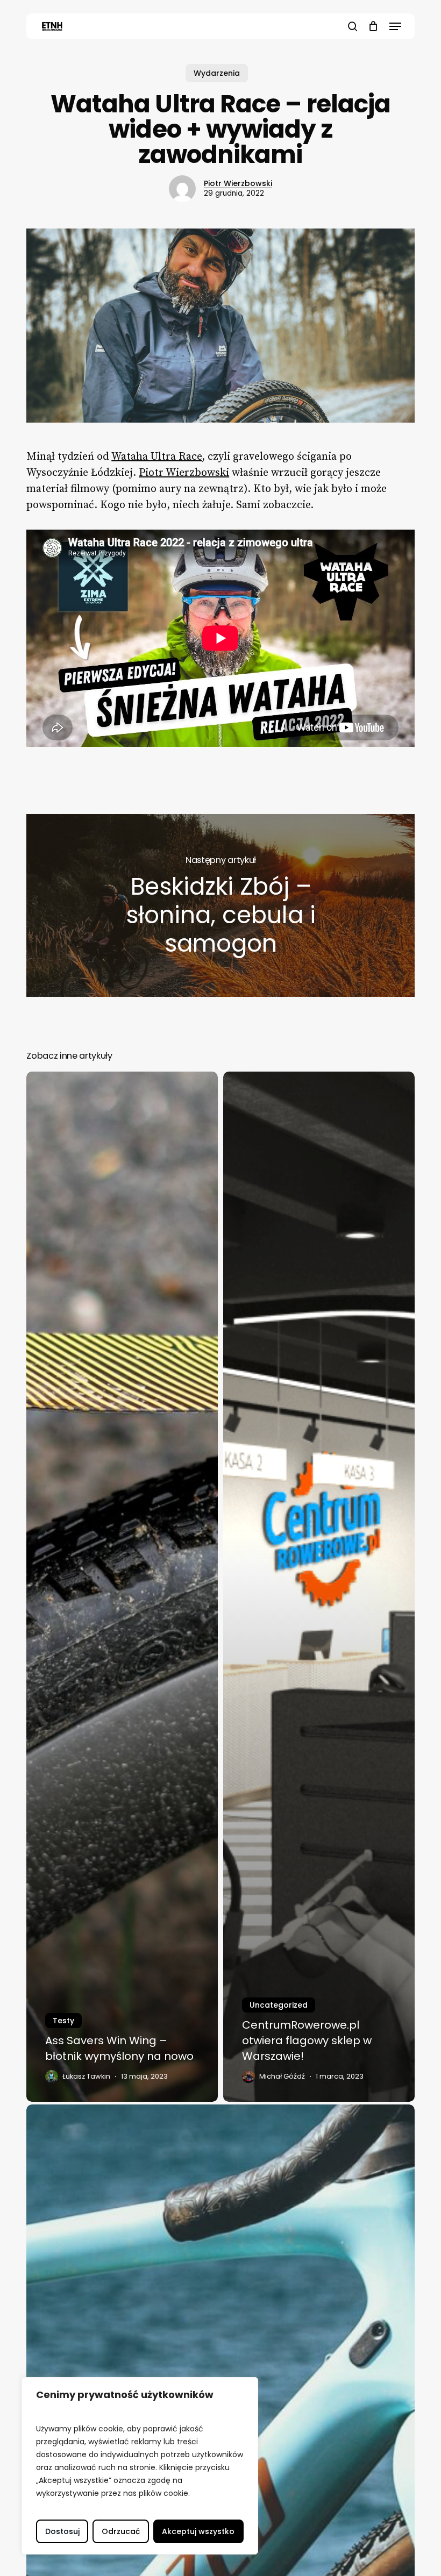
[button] (395, 26)
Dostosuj (62, 2531)
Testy (63, 2021)
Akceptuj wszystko (198, 2531)
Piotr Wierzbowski (238, 183)
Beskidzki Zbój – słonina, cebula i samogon (220, 905)
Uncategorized (279, 2005)
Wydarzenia (217, 73)
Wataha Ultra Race (157, 457)
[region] (140, 2466)
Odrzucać (121, 2531)
